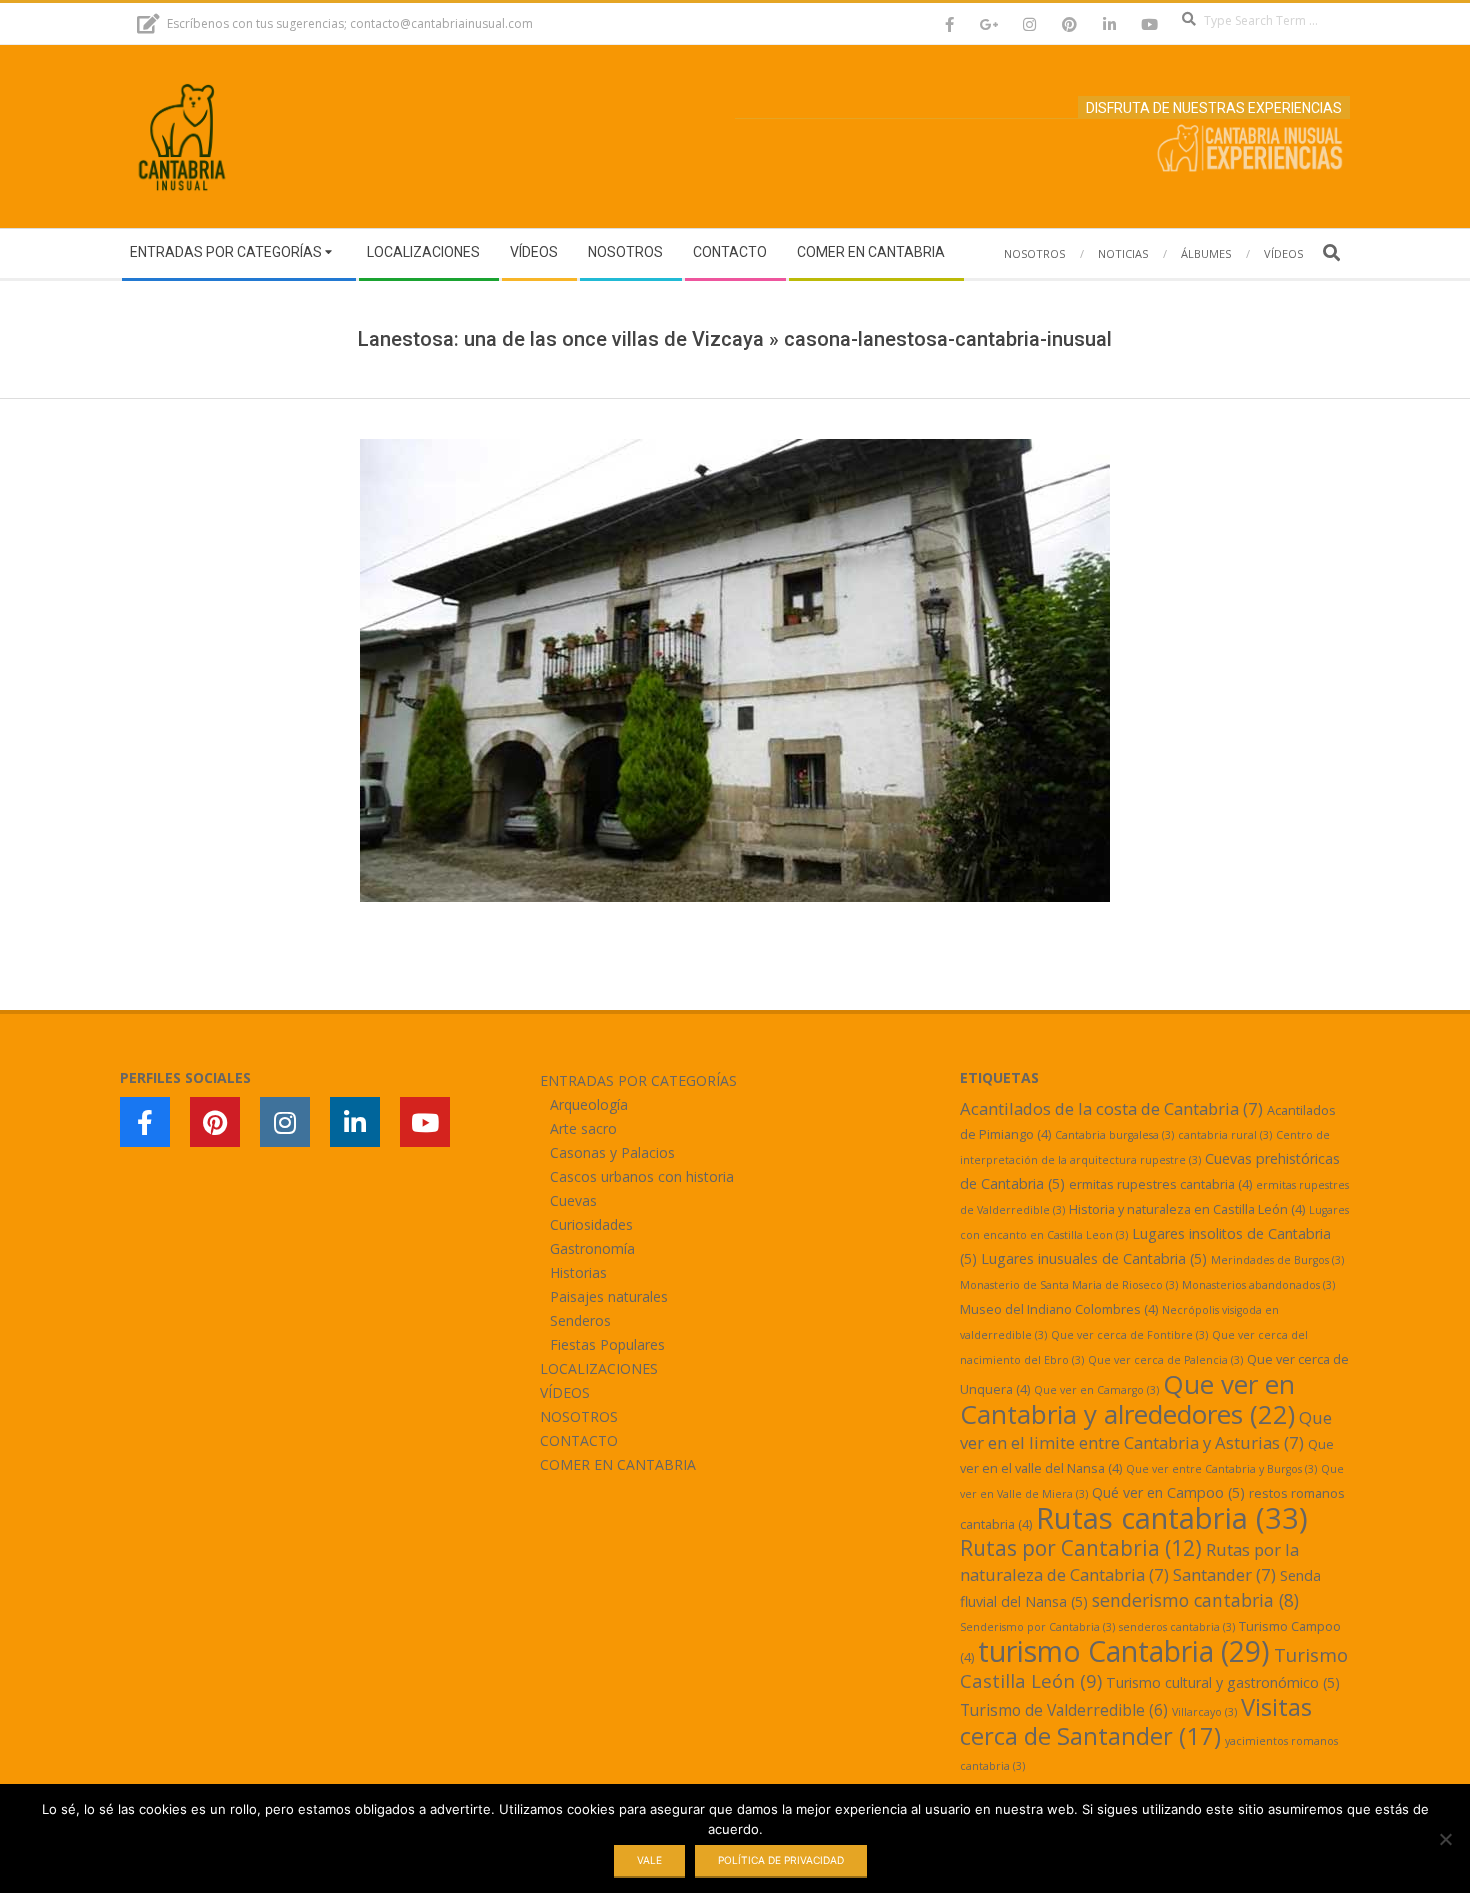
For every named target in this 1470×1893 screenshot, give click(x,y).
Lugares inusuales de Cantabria (1094, 1258)
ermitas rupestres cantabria (1160, 1184)
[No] (1445, 1839)
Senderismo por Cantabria (1037, 1627)
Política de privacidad (781, 1860)
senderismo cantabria (1195, 1600)
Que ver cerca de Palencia (1165, 1360)
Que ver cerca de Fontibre (1129, 1335)
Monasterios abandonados (1258, 1285)
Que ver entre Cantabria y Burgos (1221, 1469)
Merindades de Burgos (1277, 1260)
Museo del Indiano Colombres (1059, 1309)
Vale (649, 1860)
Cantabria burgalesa (1114, 1135)
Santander (1224, 1574)
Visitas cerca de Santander (1136, 1721)
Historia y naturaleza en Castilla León (1187, 1209)
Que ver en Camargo (1096, 1390)
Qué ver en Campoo (1168, 1492)
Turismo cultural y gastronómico (1223, 1682)
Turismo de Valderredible (1064, 1710)
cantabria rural (1225, 1135)
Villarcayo (1204, 1712)
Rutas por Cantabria (1081, 1548)
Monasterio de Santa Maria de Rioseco (1069, 1285)
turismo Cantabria (1124, 1651)
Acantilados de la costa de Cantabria (1111, 1108)
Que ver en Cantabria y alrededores (1127, 1399)
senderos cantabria (1177, 1627)
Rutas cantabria (1172, 1518)
